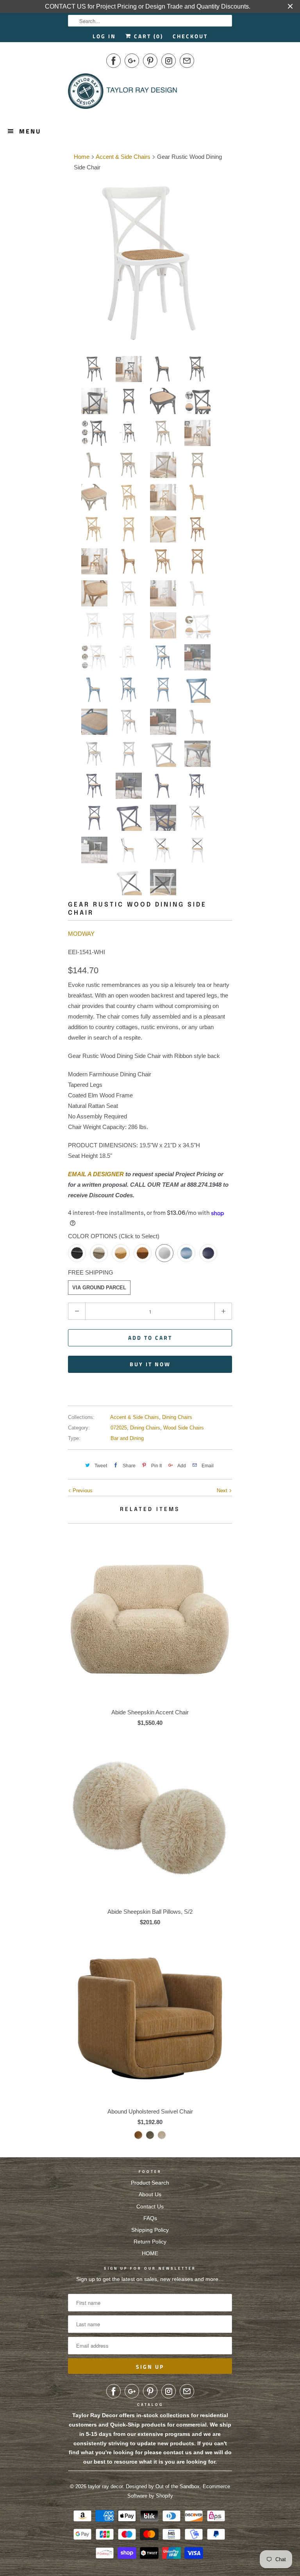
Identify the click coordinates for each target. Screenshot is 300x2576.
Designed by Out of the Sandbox (163, 2486)
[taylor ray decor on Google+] (132, 61)
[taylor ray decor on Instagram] (169, 61)
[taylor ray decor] (123, 94)
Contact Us (150, 2206)
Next (223, 1491)
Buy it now (150, 1364)
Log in (104, 36)
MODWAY (81, 934)
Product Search (150, 2183)
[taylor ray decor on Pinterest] (150, 61)
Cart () (147, 36)
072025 (119, 1428)
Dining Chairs (177, 1417)
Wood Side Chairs (184, 1428)
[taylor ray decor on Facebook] (113, 61)
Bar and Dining (127, 1438)
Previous (82, 1491)
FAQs (150, 2218)
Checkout (190, 36)
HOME (150, 2253)
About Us (150, 2194)
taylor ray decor (105, 2486)
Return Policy (150, 2242)
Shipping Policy (150, 2230)
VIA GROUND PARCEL (99, 1288)
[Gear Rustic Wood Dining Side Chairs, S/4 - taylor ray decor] (150, 262)
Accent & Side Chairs (135, 1417)
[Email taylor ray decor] (187, 61)
